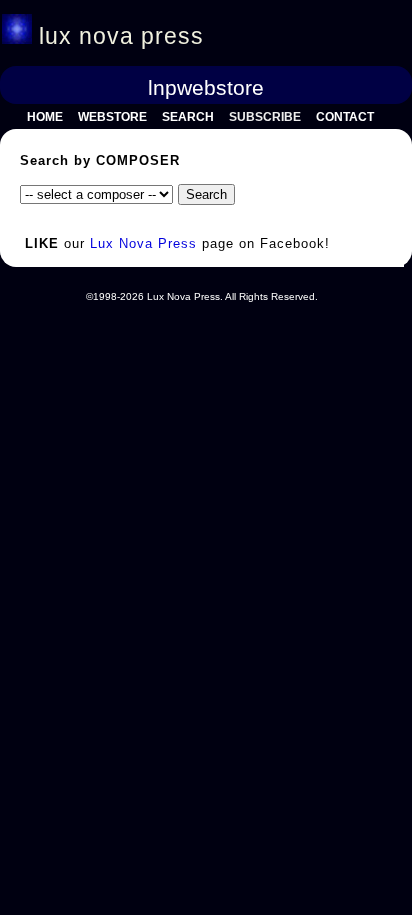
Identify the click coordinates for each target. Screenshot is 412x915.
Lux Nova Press (143, 243)
